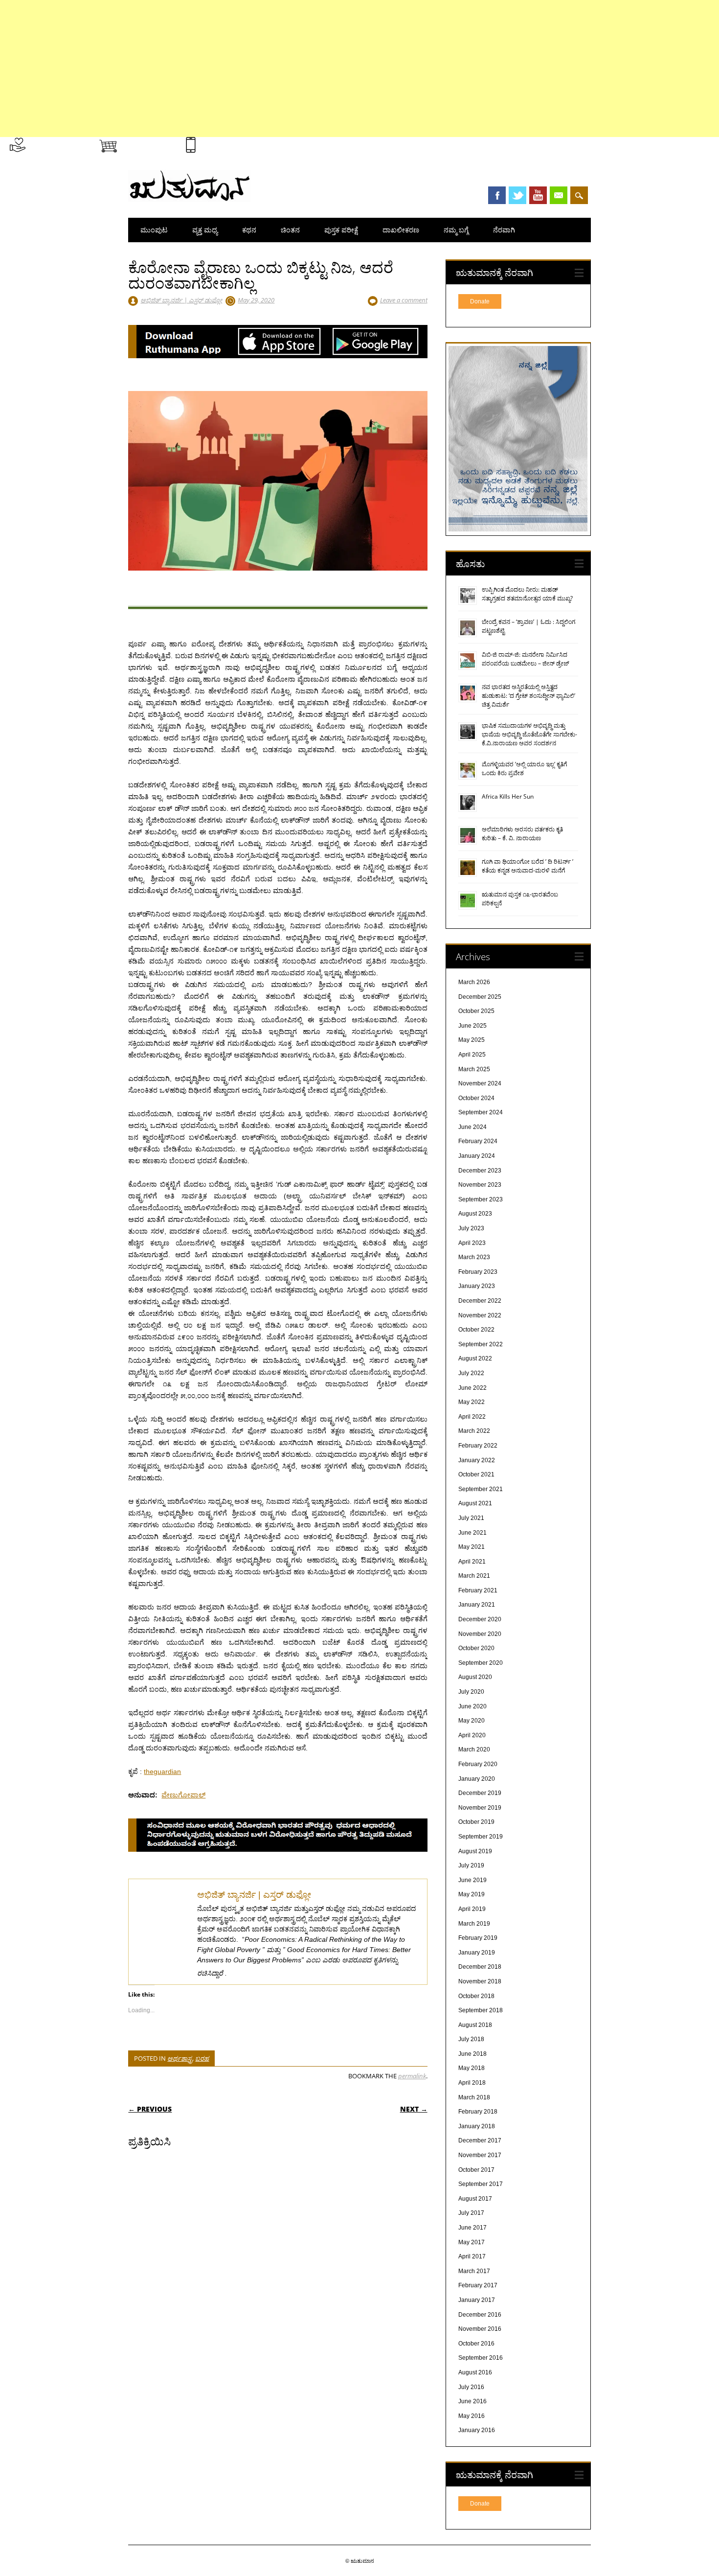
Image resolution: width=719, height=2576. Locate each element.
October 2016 (476, 2344)
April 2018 (472, 2083)
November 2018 (480, 1981)
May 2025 (472, 1040)
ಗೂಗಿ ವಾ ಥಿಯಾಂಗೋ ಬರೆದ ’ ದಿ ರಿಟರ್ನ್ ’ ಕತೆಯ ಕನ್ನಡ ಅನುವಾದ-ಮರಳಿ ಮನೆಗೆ (528, 866)
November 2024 (480, 1083)
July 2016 (471, 2387)
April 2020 (472, 1735)
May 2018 (472, 2068)
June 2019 (472, 1880)
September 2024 (481, 1112)
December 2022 (480, 1301)
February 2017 (478, 2285)
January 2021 (477, 1605)
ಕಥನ (249, 230)
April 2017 (472, 2256)
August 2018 (475, 2025)
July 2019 (471, 1865)
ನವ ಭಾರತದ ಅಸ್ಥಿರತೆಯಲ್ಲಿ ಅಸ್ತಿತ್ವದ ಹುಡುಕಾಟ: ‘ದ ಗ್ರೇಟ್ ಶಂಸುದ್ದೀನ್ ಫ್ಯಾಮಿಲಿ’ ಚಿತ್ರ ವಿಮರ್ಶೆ (528, 696)
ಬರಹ (202, 2058)
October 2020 (476, 1648)
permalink (412, 2076)
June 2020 (472, 1706)
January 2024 (477, 1156)
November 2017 (480, 2155)
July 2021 (471, 1518)
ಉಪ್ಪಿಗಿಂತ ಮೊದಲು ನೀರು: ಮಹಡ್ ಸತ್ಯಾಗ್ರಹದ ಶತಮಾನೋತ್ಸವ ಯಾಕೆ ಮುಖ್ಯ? (527, 594)
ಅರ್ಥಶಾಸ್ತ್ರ (180, 2058)
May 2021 (472, 1547)
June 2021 (472, 1533)
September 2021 (481, 1489)
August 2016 (475, 2372)
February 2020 (478, 1764)
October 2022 (476, 1330)
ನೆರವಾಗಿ (504, 230)
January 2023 (477, 1286)
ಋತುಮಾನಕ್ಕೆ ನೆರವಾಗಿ (57, 143)
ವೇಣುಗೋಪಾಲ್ (183, 1795)
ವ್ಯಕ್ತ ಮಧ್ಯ (205, 230)
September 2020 (481, 1663)
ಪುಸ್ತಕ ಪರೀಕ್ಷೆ (341, 230)
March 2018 (474, 2097)
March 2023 (474, 1257)
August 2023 (475, 1214)
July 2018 (471, 2039)
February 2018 (478, 2112)
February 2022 (478, 1446)
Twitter (517, 195)
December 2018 (480, 1967)
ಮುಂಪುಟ (154, 230)
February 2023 (478, 1272)
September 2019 (481, 1837)
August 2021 (475, 1503)
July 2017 (471, 2213)
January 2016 (477, 2430)
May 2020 (472, 1721)
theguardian (162, 1771)
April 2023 (472, 1243)
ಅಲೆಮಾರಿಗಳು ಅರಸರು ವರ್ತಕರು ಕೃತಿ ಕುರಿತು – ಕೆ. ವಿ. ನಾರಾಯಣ (522, 834)
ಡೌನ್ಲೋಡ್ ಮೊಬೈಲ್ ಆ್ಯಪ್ (234, 143)
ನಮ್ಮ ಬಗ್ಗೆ (456, 230)
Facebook (497, 195)
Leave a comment (404, 300)
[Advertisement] (293, 69)
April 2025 (472, 1055)
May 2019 (472, 1894)
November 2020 (480, 1634)
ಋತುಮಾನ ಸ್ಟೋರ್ (147, 143)
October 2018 (476, 1996)
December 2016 (480, 2315)
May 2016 (472, 2416)
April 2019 (472, 1909)
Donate (480, 301)
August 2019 (475, 1851)
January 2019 (477, 1953)
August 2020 (475, 1677)
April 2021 (472, 1562)
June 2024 (472, 1127)
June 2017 (472, 2228)
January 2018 (477, 2126)
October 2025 (476, 1011)
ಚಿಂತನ (290, 230)
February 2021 (478, 1590)
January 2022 (477, 1460)
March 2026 (474, 982)
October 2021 (476, 1474)
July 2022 (471, 1373)
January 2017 (477, 2300)
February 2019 (478, 1938)
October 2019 (476, 1822)
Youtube (538, 195)
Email (559, 195)
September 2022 (481, 1344)
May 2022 (472, 1402)
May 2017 (472, 2242)
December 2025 (480, 997)
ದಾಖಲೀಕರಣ (401, 230)
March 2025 (474, 1069)
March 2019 (474, 1924)
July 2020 (471, 1692)
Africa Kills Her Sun (508, 796)
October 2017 (476, 2170)
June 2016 (472, 2401)
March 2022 (474, 1431)
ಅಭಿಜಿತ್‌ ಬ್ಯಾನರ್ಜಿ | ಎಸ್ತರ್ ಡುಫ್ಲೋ (181, 300)
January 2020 (477, 1779)
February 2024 (478, 1141)
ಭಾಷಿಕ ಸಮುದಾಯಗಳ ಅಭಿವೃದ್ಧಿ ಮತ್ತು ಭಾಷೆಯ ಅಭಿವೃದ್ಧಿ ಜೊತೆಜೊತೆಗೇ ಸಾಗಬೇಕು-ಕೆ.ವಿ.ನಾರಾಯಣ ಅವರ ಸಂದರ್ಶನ (529, 734)
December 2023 (480, 1171)
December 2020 (480, 1619)
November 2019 (480, 1808)
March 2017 (474, 2271)
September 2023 (481, 1199)
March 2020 (474, 1749)
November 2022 (480, 1315)
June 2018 (472, 2054)
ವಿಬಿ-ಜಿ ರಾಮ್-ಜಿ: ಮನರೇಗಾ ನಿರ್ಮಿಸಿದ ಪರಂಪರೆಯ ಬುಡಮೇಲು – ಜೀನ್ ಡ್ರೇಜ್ (526, 659)
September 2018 (481, 2010)
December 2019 (480, 1793)
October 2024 (476, 1098)
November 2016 (480, 2329)
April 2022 (472, 1417)
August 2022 (475, 1358)
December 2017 (480, 2140)
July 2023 (471, 1228)
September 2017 (481, 2184)
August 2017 (475, 2199)
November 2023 (480, 1185)
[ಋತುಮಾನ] (189, 200)
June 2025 (472, 1026)
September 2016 (481, 2358)
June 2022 (472, 1388)
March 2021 (474, 1576)
